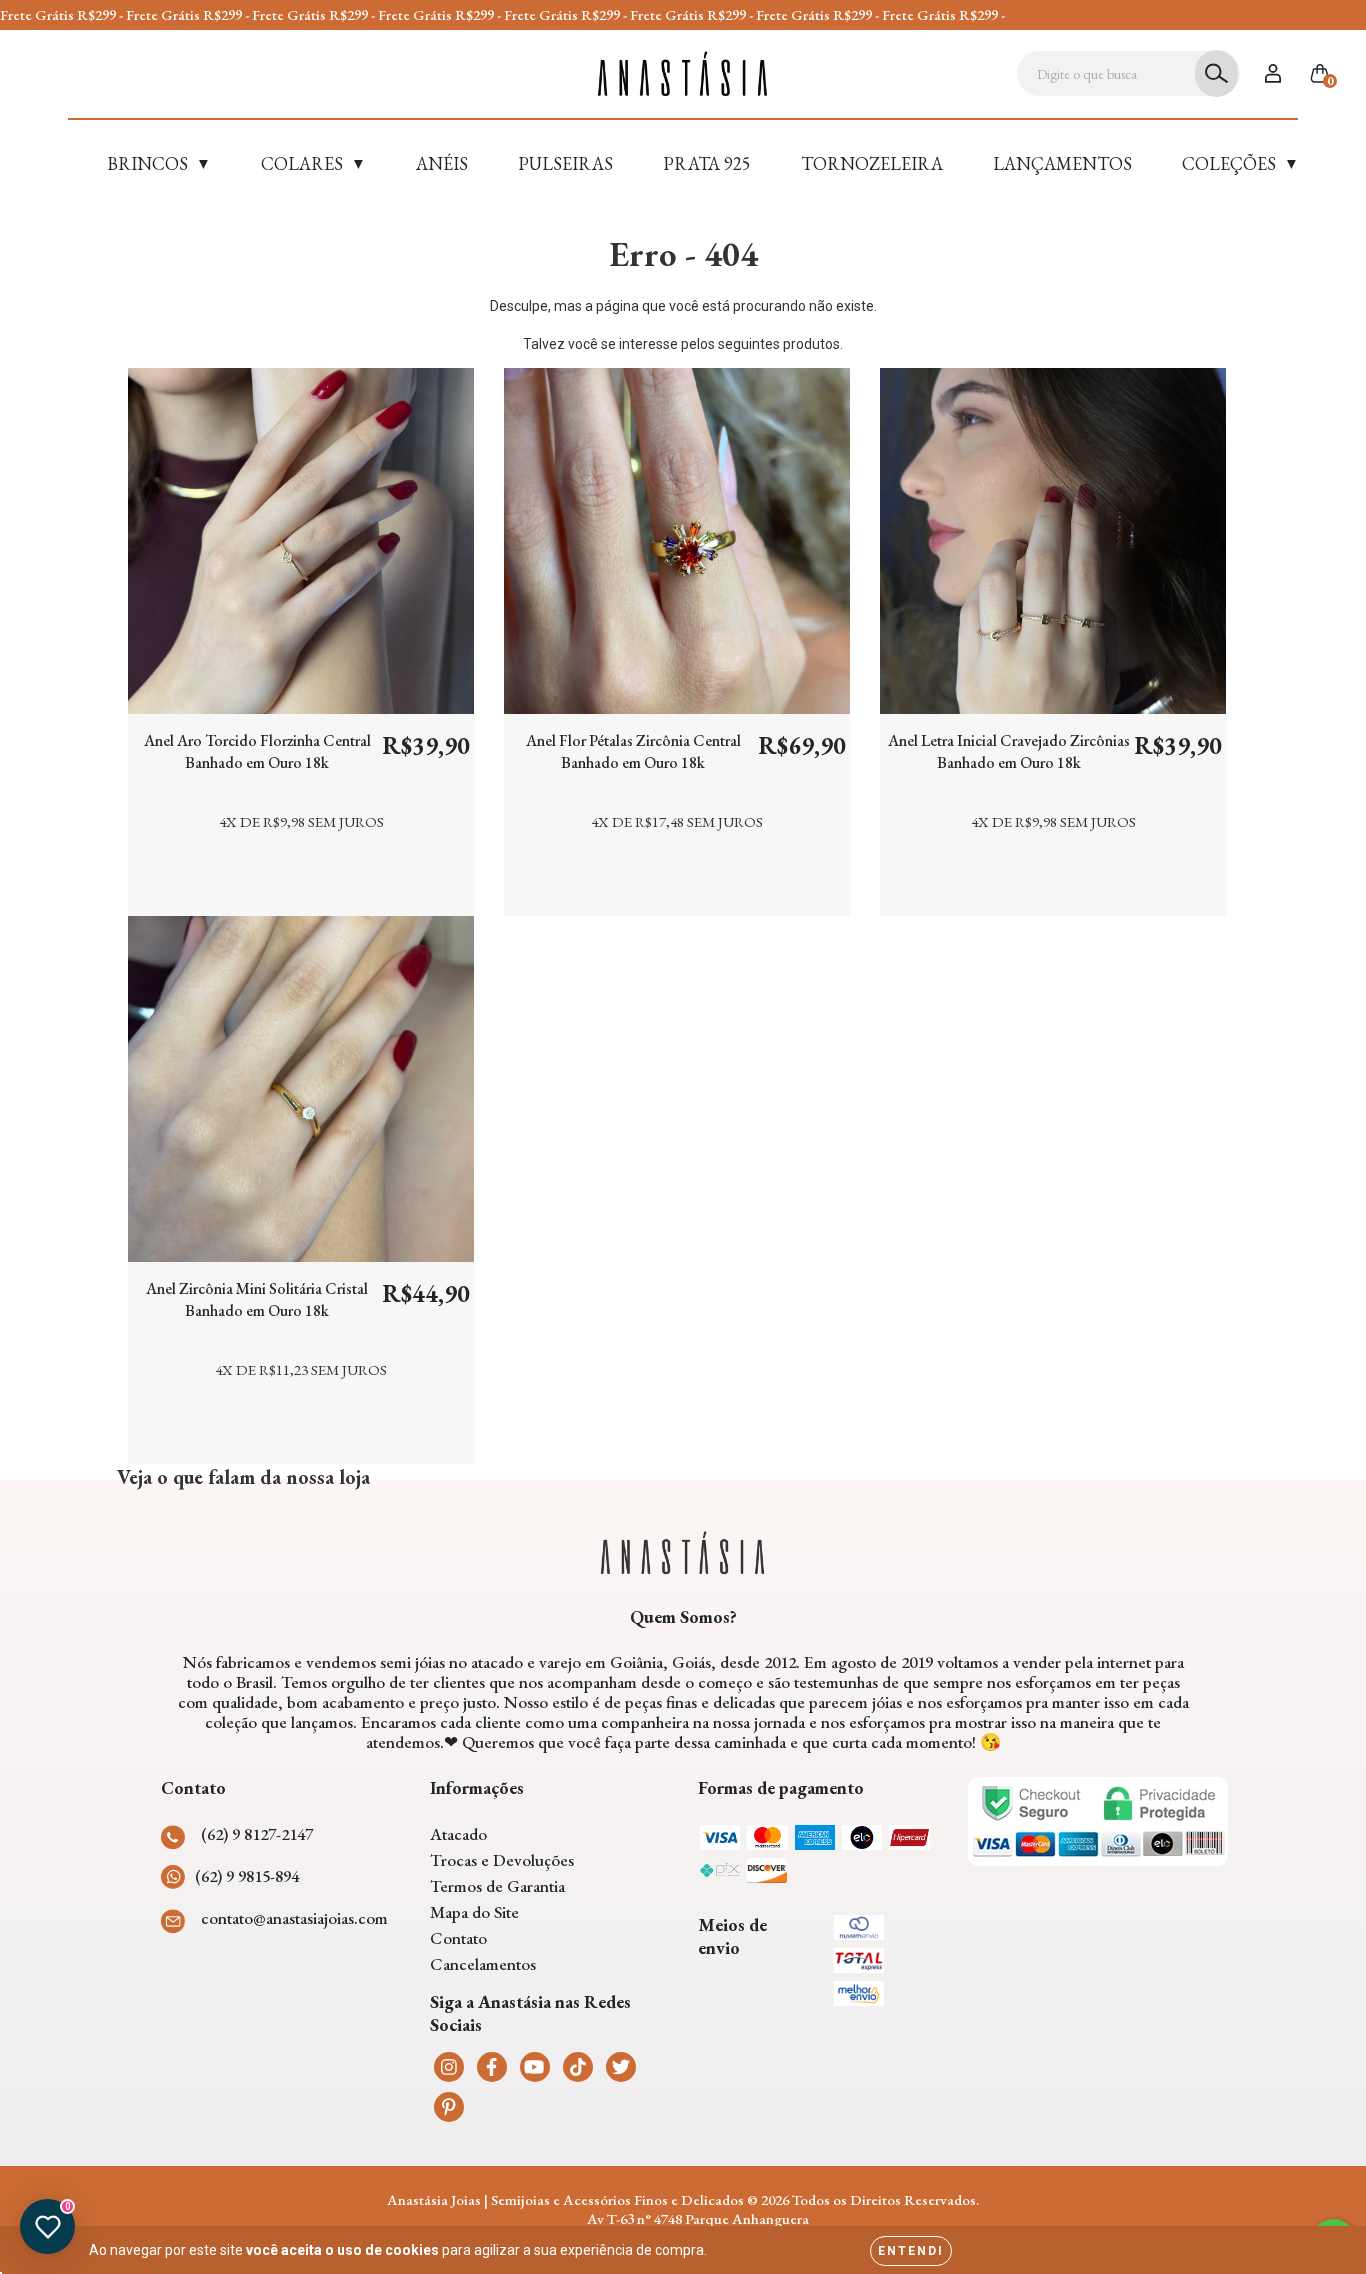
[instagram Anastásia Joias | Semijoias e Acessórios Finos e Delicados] (449, 2067)
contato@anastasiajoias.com (294, 1918)
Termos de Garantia (497, 1886)
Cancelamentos (483, 1964)
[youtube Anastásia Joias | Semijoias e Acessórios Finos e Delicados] (535, 2067)
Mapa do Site (474, 1912)
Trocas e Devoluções (502, 1860)
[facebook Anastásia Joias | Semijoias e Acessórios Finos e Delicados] (492, 2067)
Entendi (911, 2251)
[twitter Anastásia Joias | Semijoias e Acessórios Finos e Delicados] (621, 2067)
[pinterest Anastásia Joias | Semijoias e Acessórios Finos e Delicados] (449, 2107)
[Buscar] (1216, 73)
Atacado (458, 1834)
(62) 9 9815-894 (247, 1876)
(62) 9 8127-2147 (257, 1834)
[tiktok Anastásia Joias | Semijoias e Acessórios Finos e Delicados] (578, 2067)
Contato (458, 1938)
